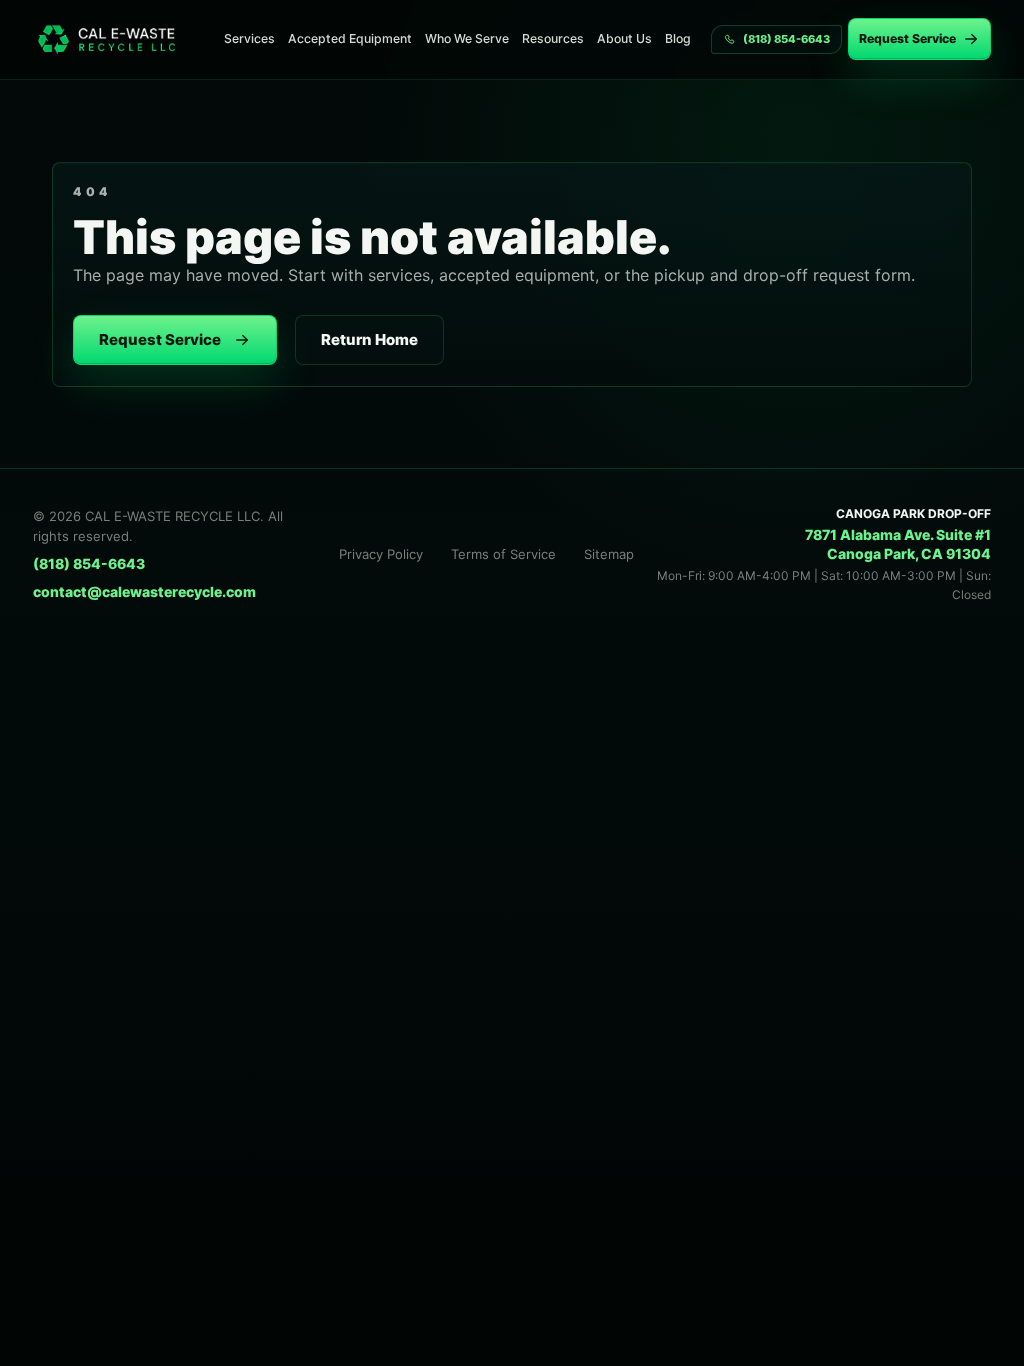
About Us (624, 38)
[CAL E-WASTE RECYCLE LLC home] (115, 39)
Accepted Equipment (350, 38)
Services (249, 38)
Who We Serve (467, 38)
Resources (553, 38)
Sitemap (609, 554)
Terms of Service (503, 554)
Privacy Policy (381, 554)
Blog (678, 38)
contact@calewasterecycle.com (144, 591)
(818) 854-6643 (89, 563)
